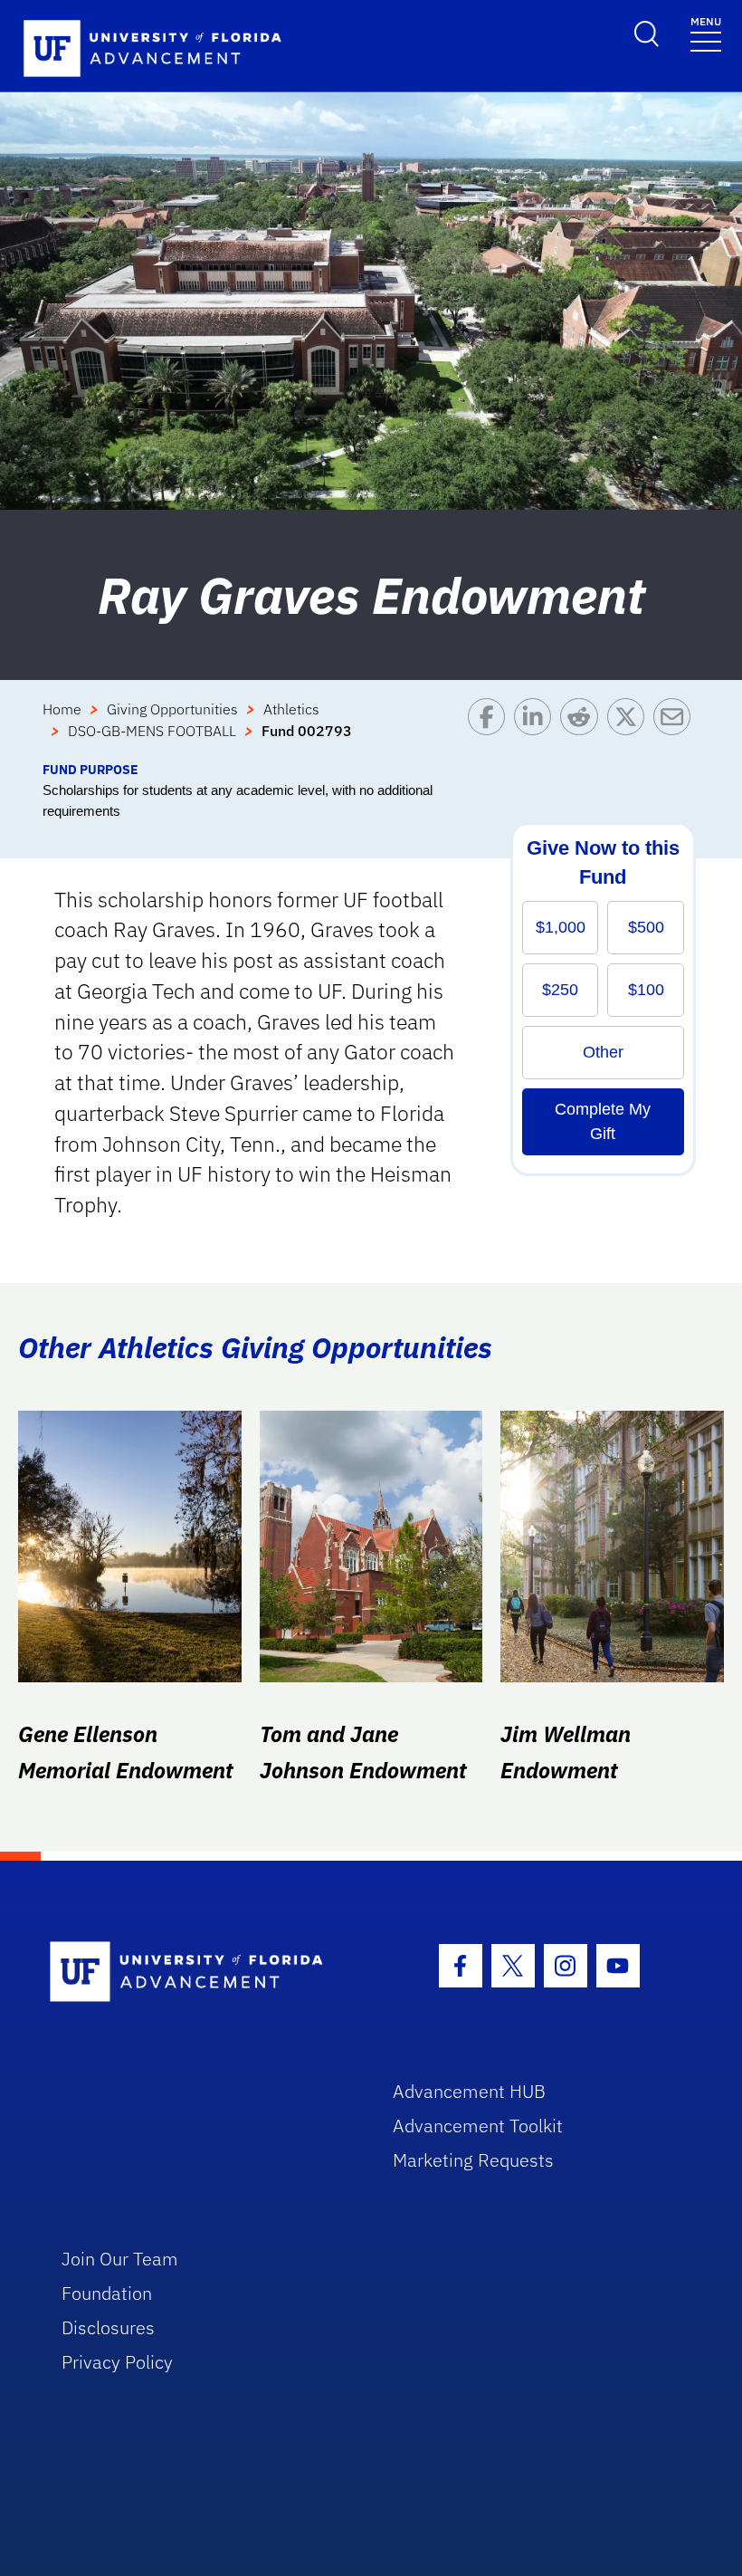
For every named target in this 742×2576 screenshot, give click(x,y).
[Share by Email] (676, 729)
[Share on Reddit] (583, 729)
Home (62, 709)
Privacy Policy (117, 2362)
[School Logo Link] (200, 1973)
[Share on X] (630, 729)
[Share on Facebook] (491, 729)
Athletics (291, 709)
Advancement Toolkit (478, 2126)
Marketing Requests (473, 2160)
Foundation (107, 2293)
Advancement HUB (469, 2091)
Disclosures (108, 2327)
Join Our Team (120, 2259)
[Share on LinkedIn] (537, 729)
